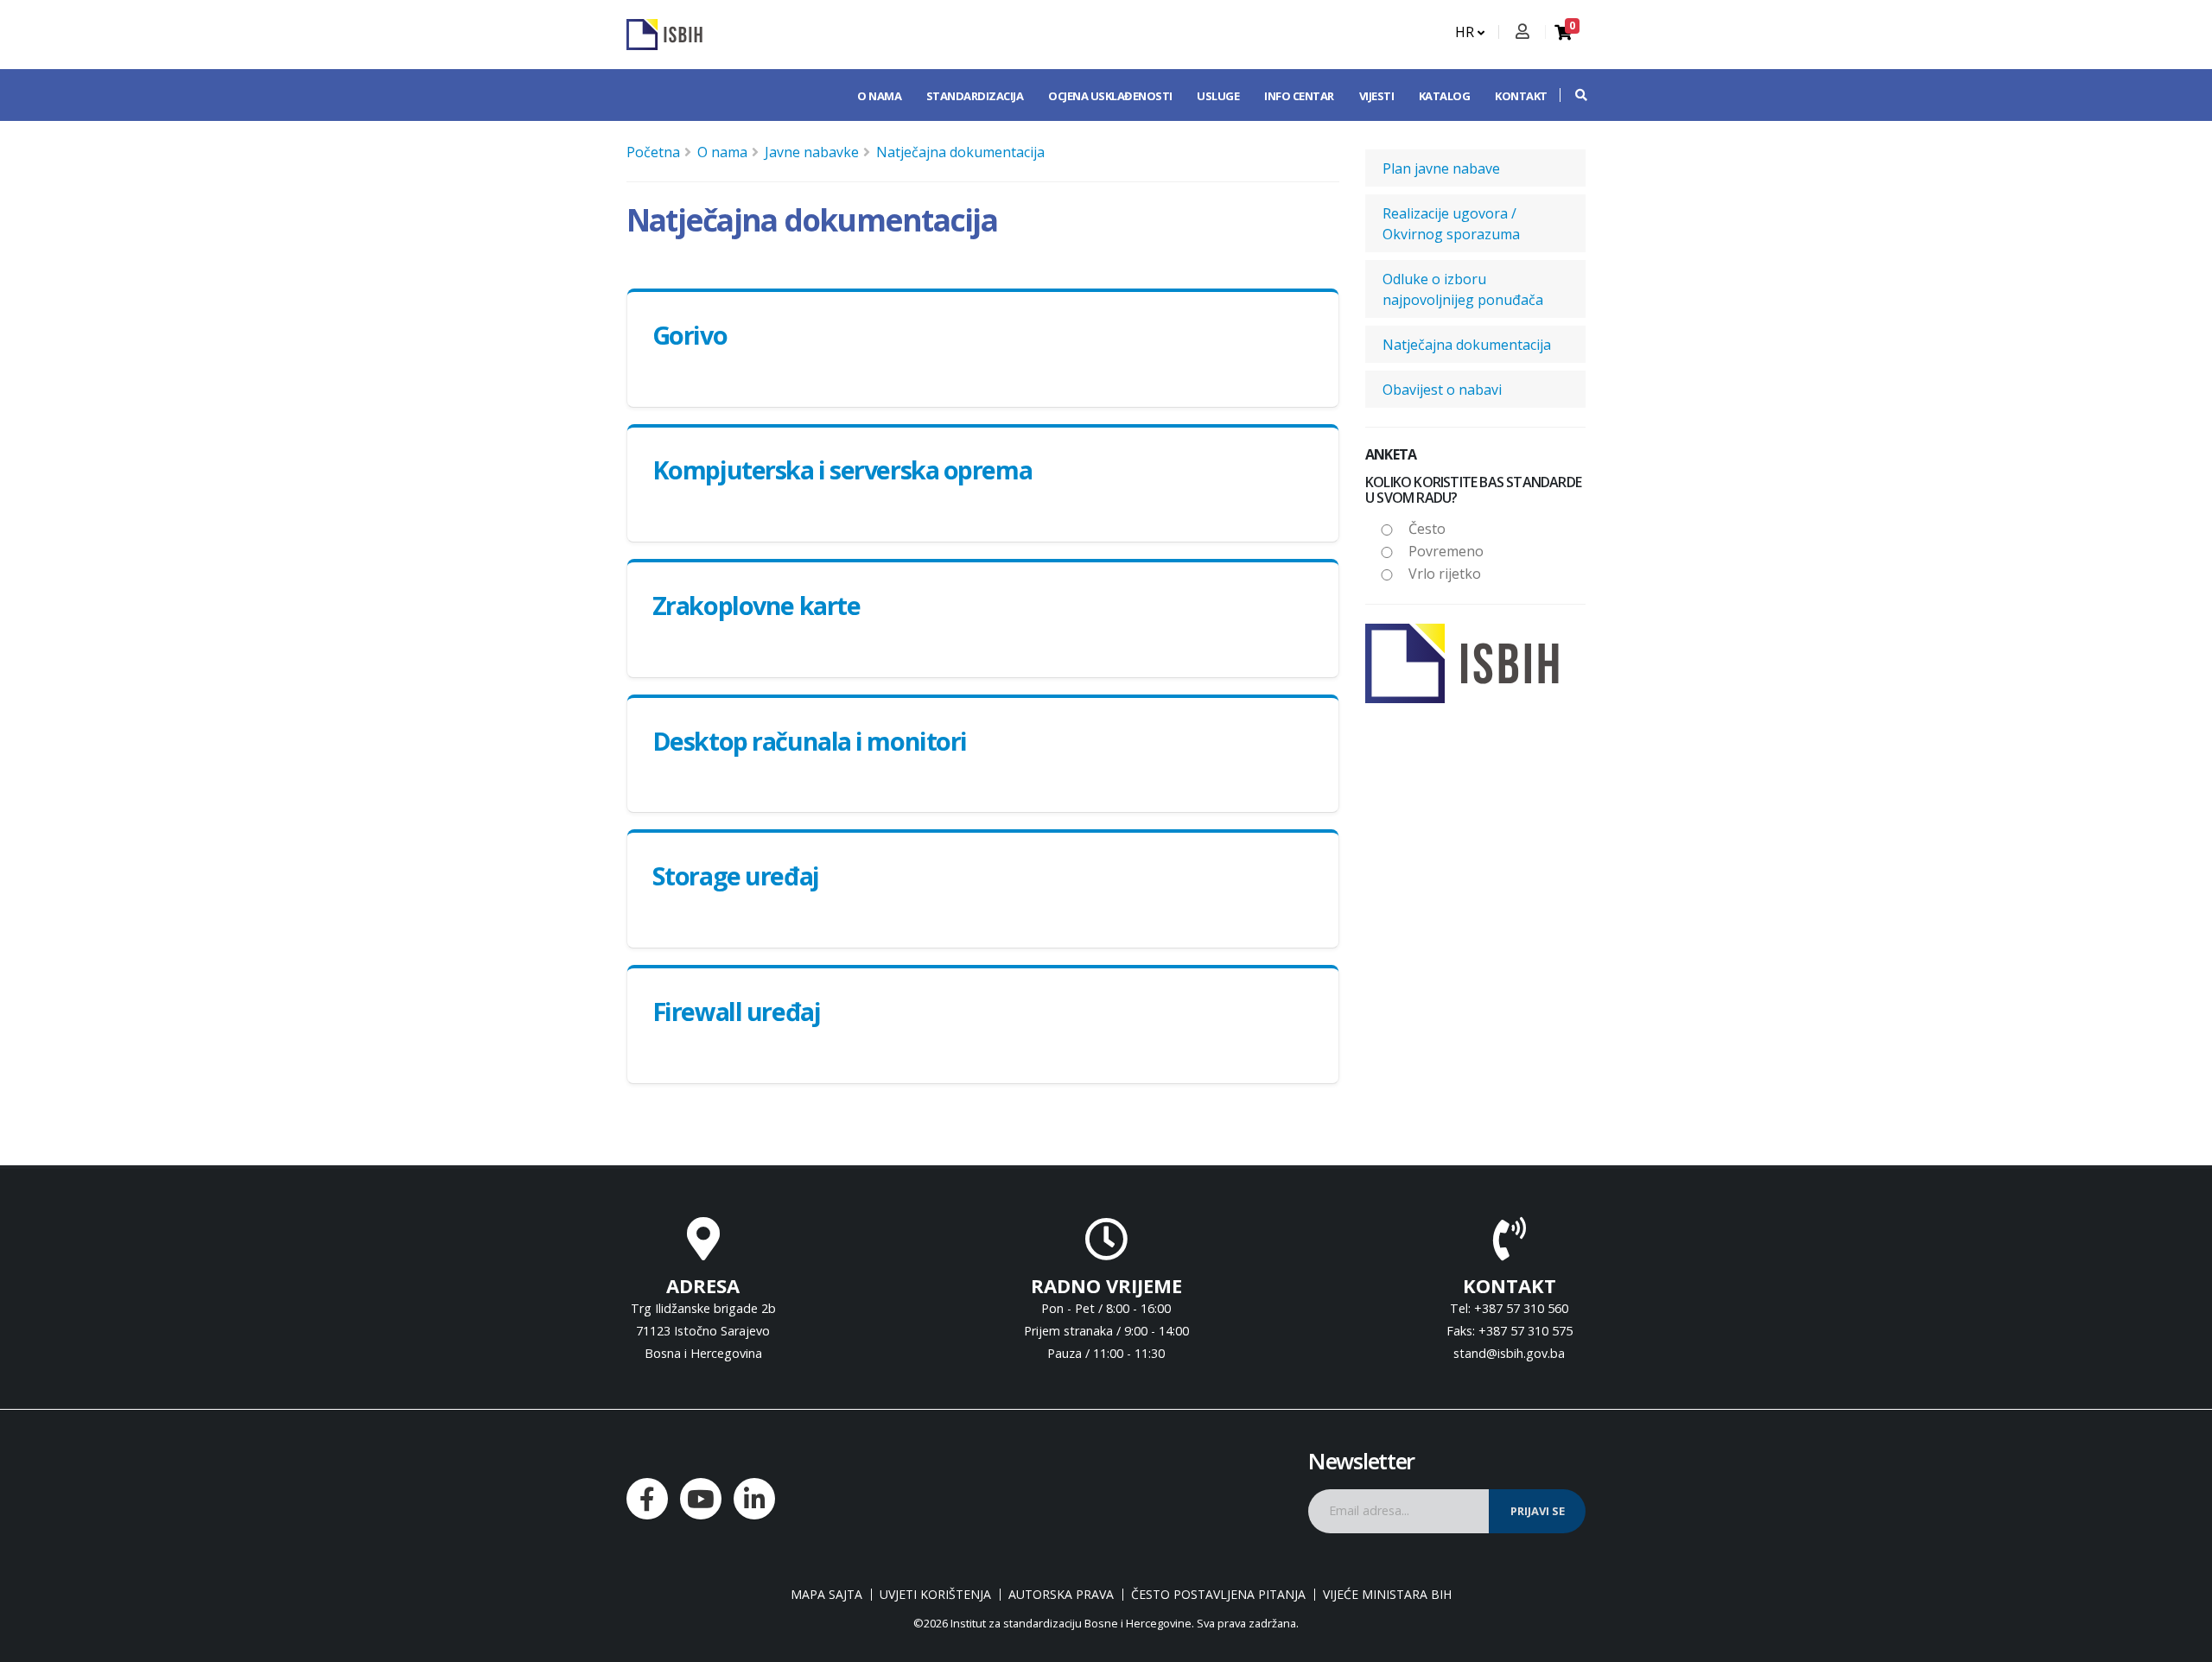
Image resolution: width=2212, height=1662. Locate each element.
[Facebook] (647, 1499)
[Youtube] (701, 1499)
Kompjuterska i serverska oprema (842, 469)
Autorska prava (1061, 1595)
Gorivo (690, 335)
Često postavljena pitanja (1218, 1595)
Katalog (1445, 96)
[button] (1573, 95)
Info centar (1299, 96)
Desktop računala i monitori (810, 741)
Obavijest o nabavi (1442, 390)
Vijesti (1377, 96)
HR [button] (1466, 32)
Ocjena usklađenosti (1110, 96)
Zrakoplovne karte (756, 605)
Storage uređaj (736, 875)
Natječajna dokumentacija (960, 152)
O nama (879, 96)
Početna (653, 152)
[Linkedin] (754, 1499)
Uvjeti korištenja (935, 1595)
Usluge (1218, 96)
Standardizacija (975, 96)
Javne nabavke (812, 152)
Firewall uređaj (736, 1011)
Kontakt (1521, 96)
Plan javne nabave (1441, 168)
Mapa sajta (826, 1595)
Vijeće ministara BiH (1387, 1595)
